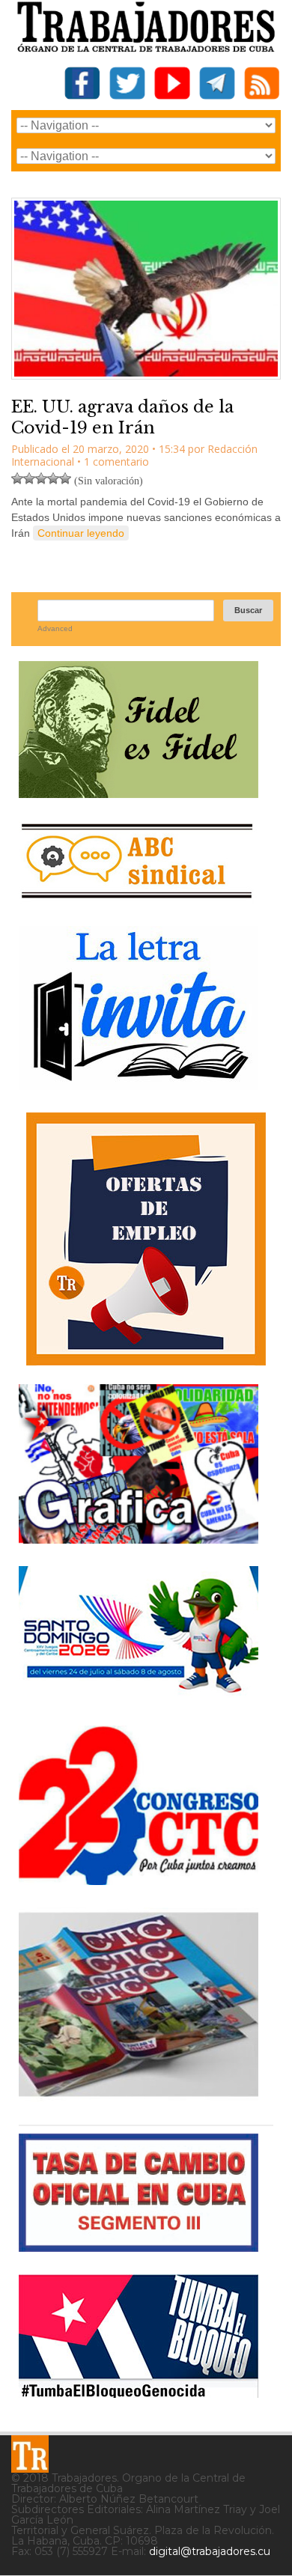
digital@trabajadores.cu (210, 2551)
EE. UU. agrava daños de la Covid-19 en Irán (122, 418)
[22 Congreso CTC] (139, 1879)
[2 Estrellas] (29, 478)
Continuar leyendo (81, 533)
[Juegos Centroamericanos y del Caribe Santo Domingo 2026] (139, 1697)
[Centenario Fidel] (139, 792)
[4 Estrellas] (53, 478)
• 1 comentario (113, 462)
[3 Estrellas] (41, 478)
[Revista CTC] (139, 2097)
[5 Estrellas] (65, 478)
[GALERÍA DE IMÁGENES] (139, 1538)
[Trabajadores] (30, 2454)
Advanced (55, 628)
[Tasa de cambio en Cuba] (139, 2246)
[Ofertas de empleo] (146, 1239)
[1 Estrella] (17, 478)
